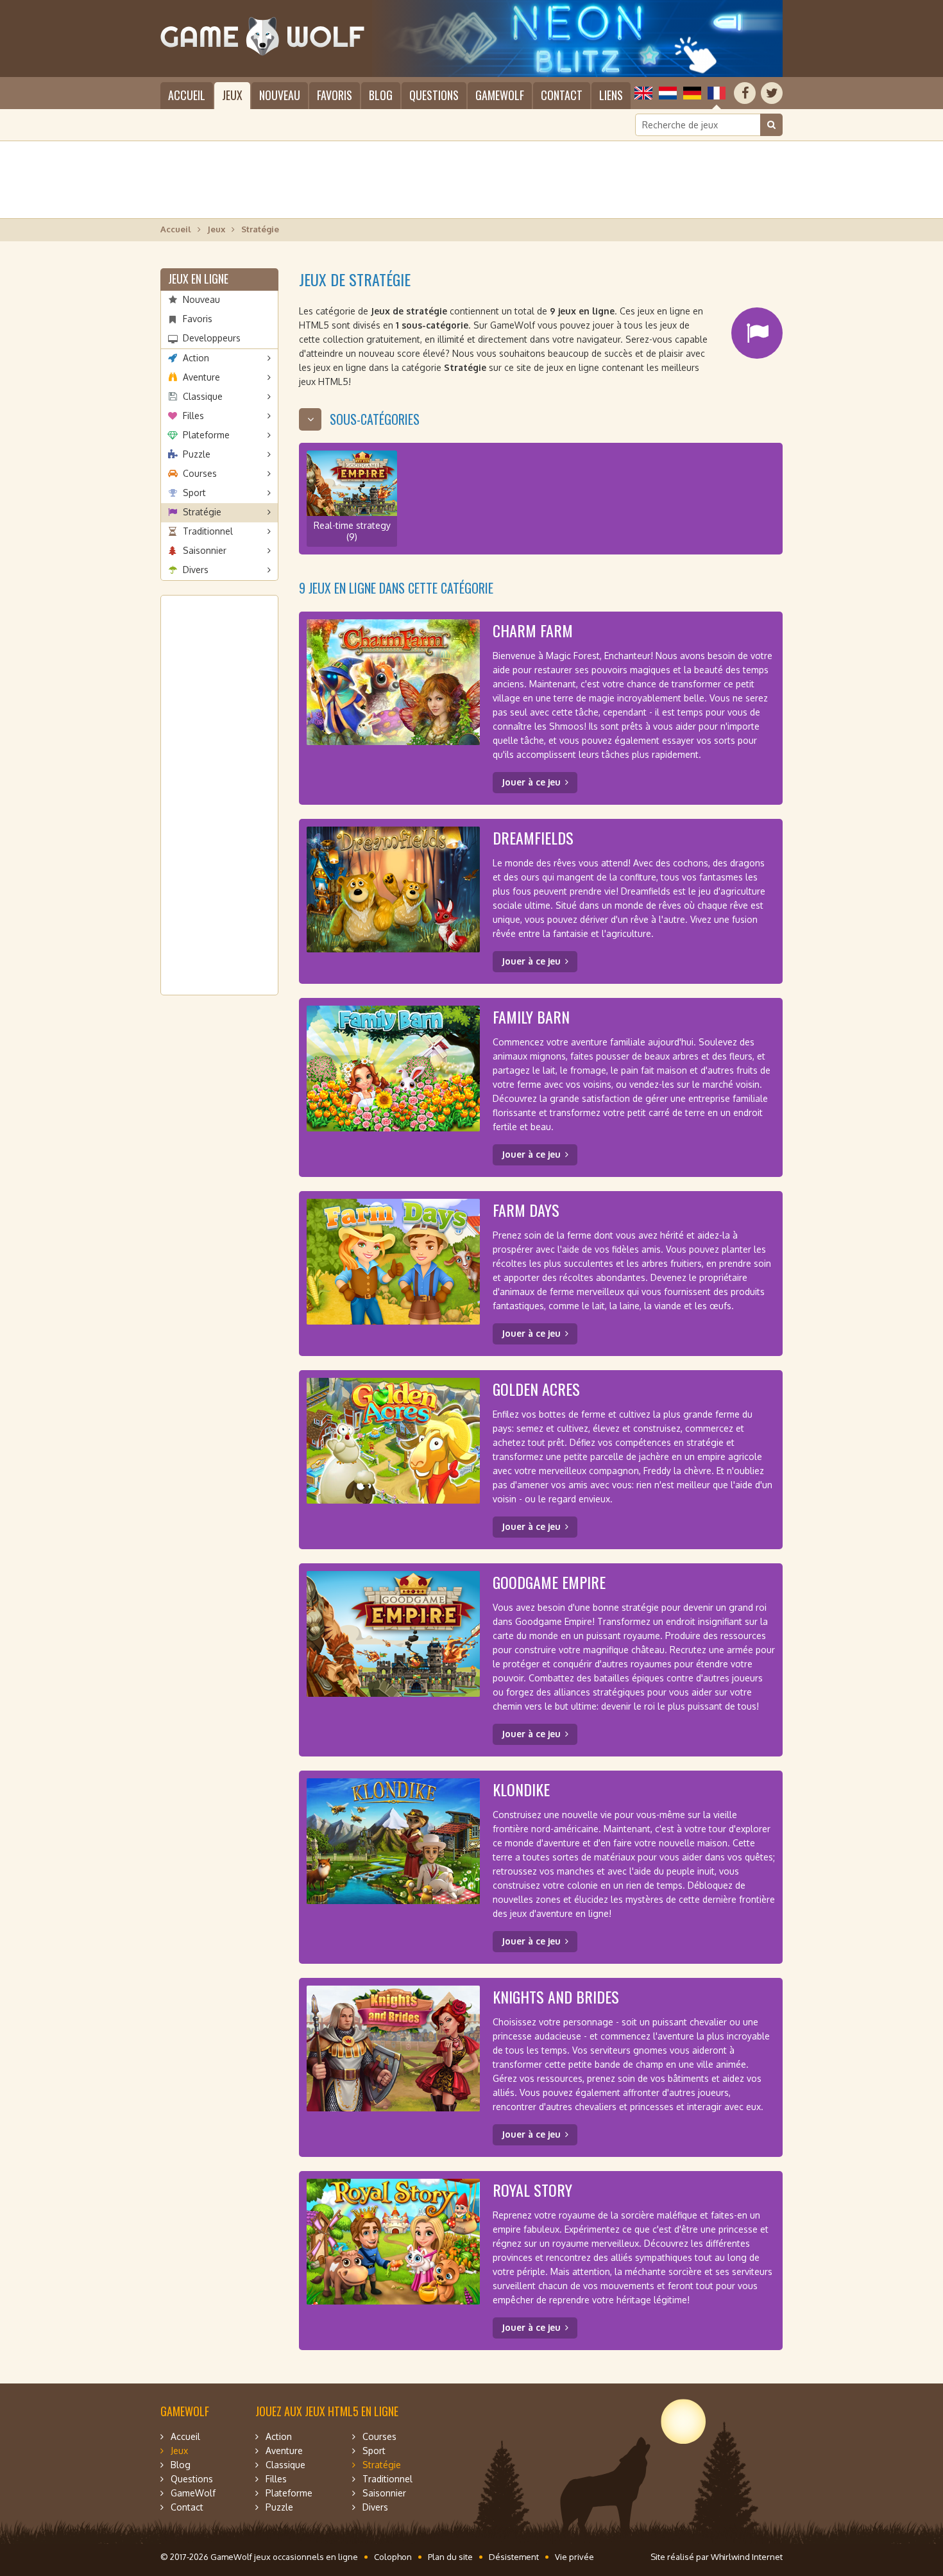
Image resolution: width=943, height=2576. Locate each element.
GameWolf (500, 95)
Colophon (393, 2557)
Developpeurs (212, 338)
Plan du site (450, 2557)
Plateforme (206, 435)
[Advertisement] (471, 180)
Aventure (201, 377)
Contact (562, 95)
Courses (200, 473)
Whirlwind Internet (747, 2557)
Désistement (514, 2557)
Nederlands (668, 93)
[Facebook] (745, 93)
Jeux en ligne (198, 279)
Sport (194, 493)
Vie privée (574, 2557)
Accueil (187, 95)
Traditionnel (208, 531)
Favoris (335, 95)
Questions (434, 95)
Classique (203, 396)
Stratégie (202, 512)
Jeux (232, 95)
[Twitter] (772, 93)
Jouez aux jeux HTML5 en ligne (327, 2411)
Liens (611, 95)
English (643, 93)
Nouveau (280, 95)
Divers (196, 570)
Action (196, 358)
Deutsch (692, 93)
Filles (193, 416)
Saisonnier (205, 550)
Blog (381, 95)
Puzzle (197, 454)
